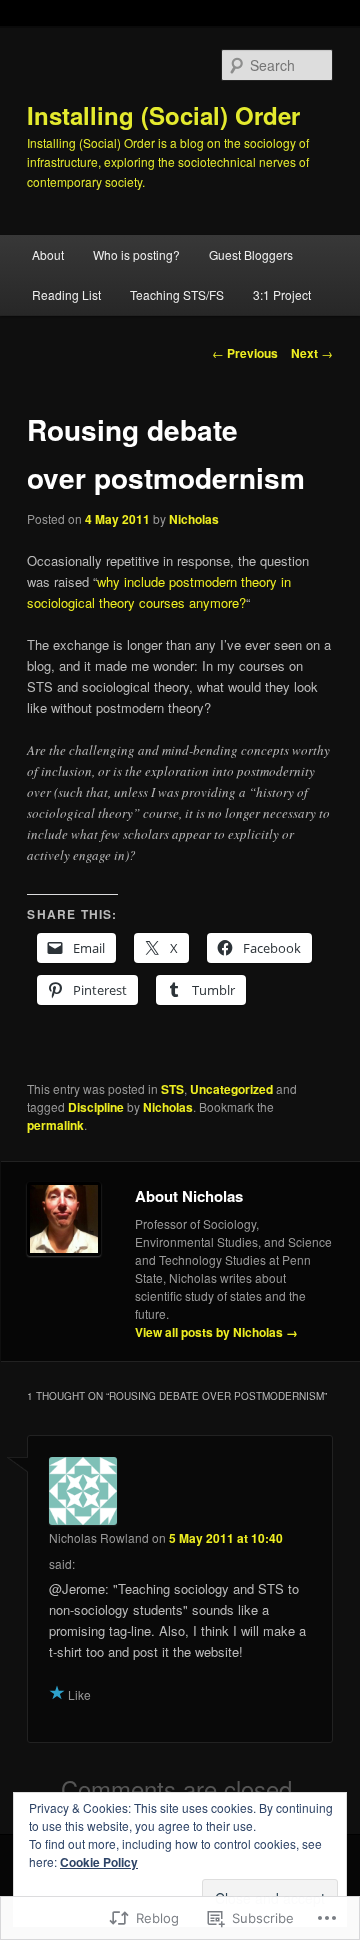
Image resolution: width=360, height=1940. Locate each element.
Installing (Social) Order (163, 115)
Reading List (66, 294)
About (48, 254)
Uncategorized (231, 1089)
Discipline (96, 1107)
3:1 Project (282, 294)
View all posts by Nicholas (216, 1332)
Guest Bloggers (251, 254)
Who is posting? (136, 254)
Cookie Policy (99, 1862)
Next (312, 353)
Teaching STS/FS (177, 294)
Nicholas (194, 519)
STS (172, 1089)
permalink (55, 1125)
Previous (245, 353)
